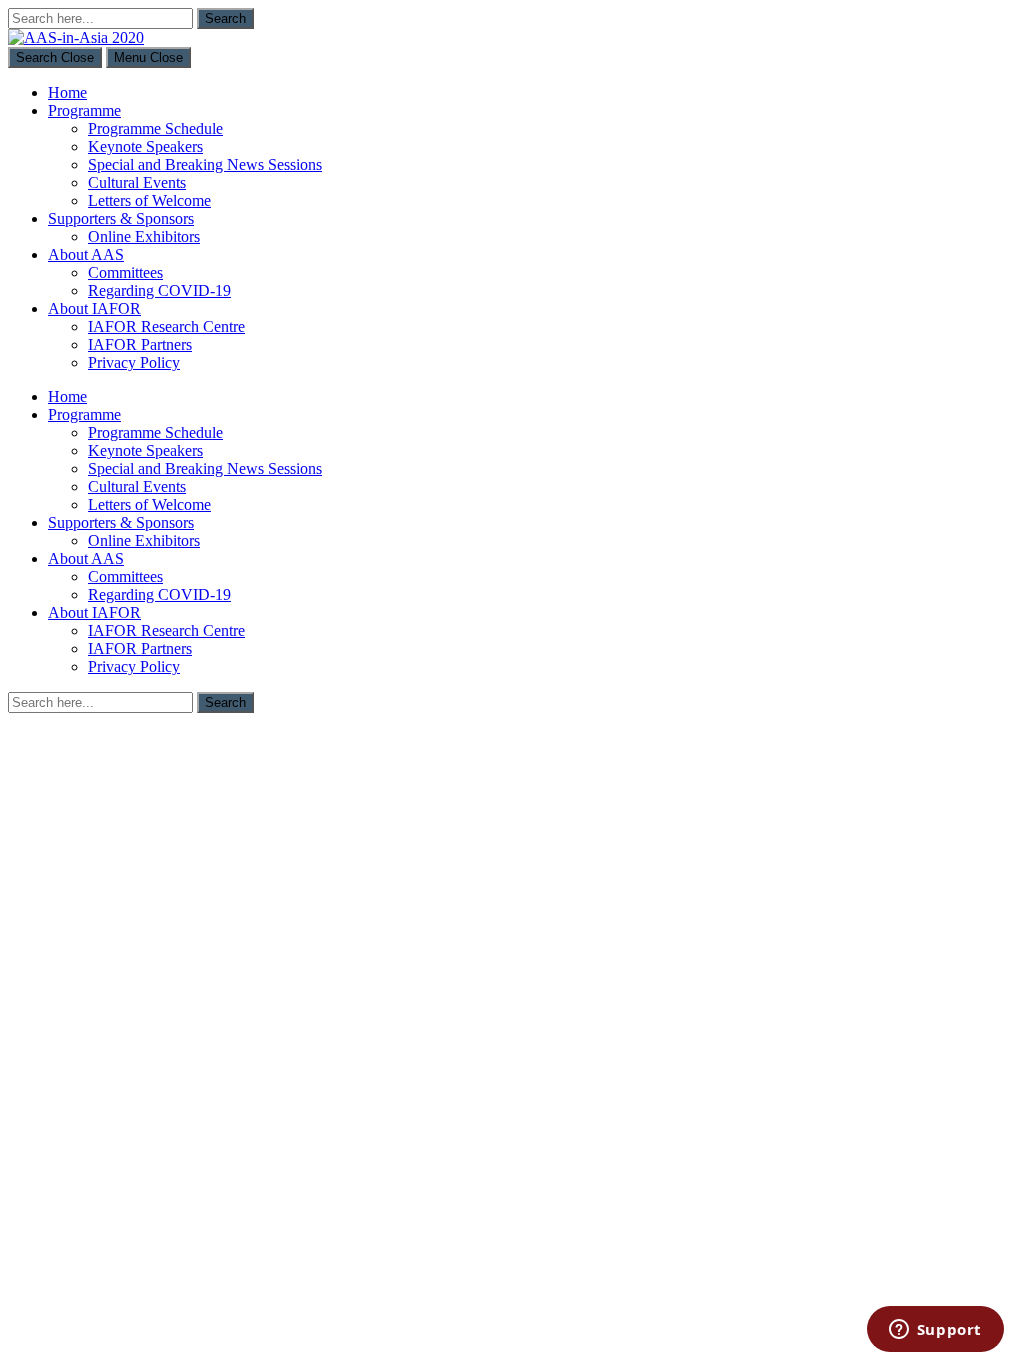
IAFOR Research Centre (166, 326)
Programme (84, 110)
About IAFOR (94, 308)
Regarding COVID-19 (159, 290)
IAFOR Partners (140, 344)
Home (67, 92)
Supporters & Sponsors (121, 218)
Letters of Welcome (149, 200)
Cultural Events (137, 182)
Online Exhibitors (144, 236)
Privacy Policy (134, 362)
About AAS (86, 254)
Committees (125, 272)
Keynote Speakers (145, 146)
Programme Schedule (155, 128)
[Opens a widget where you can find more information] (935, 1331)
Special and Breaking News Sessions (205, 164)
